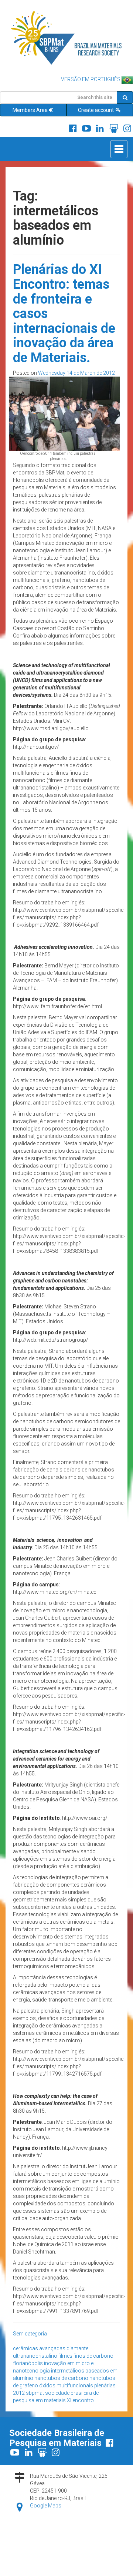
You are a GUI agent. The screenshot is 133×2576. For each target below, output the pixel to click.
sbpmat (35, 2393)
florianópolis (28, 2363)
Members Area (30, 110)
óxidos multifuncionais (66, 2385)
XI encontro (80, 2400)
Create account (96, 110)
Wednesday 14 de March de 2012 (76, 373)
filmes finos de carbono (86, 2356)
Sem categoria (30, 2334)
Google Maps (46, 2506)
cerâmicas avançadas (39, 2348)
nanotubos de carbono (61, 2378)
